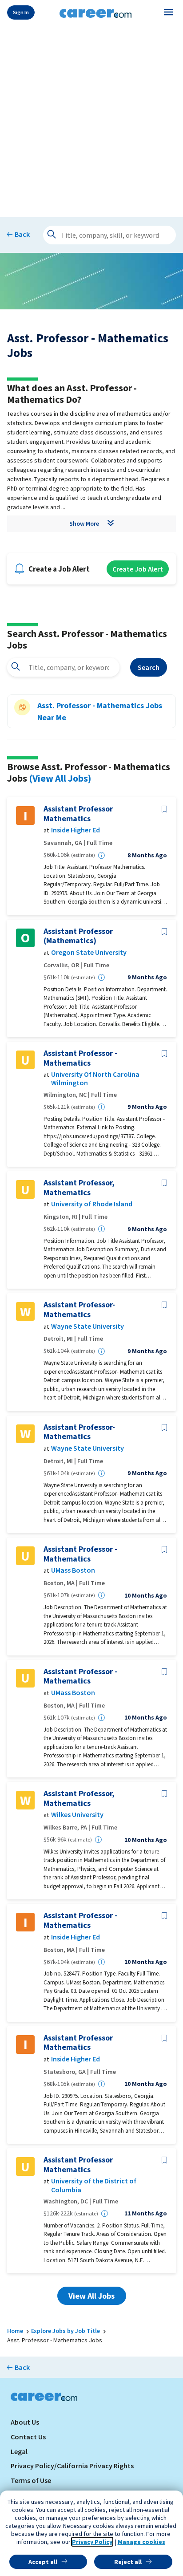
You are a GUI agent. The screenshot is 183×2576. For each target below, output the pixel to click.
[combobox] (63, 667)
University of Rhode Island (92, 1204)
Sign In (21, 12)
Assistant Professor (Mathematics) (78, 936)
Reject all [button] (128, 2562)
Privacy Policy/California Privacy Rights (72, 2466)
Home (15, 2331)
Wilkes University (77, 1815)
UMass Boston (73, 1570)
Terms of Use (31, 2480)
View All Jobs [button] (91, 2296)
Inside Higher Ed (76, 830)
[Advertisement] (91, 119)
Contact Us (28, 2437)
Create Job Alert (138, 569)
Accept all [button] (43, 2562)
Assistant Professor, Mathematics (79, 1187)
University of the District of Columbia (94, 2185)
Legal (19, 2451)
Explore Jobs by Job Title (66, 2331)
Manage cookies (141, 2542)
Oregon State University (89, 952)
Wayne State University (88, 1326)
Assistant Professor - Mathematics (80, 1058)
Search (149, 667)
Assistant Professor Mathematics (78, 813)
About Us (25, 2422)
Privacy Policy (92, 2542)
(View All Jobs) (60, 778)
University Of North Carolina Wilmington (95, 1079)
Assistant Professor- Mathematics (79, 1309)
